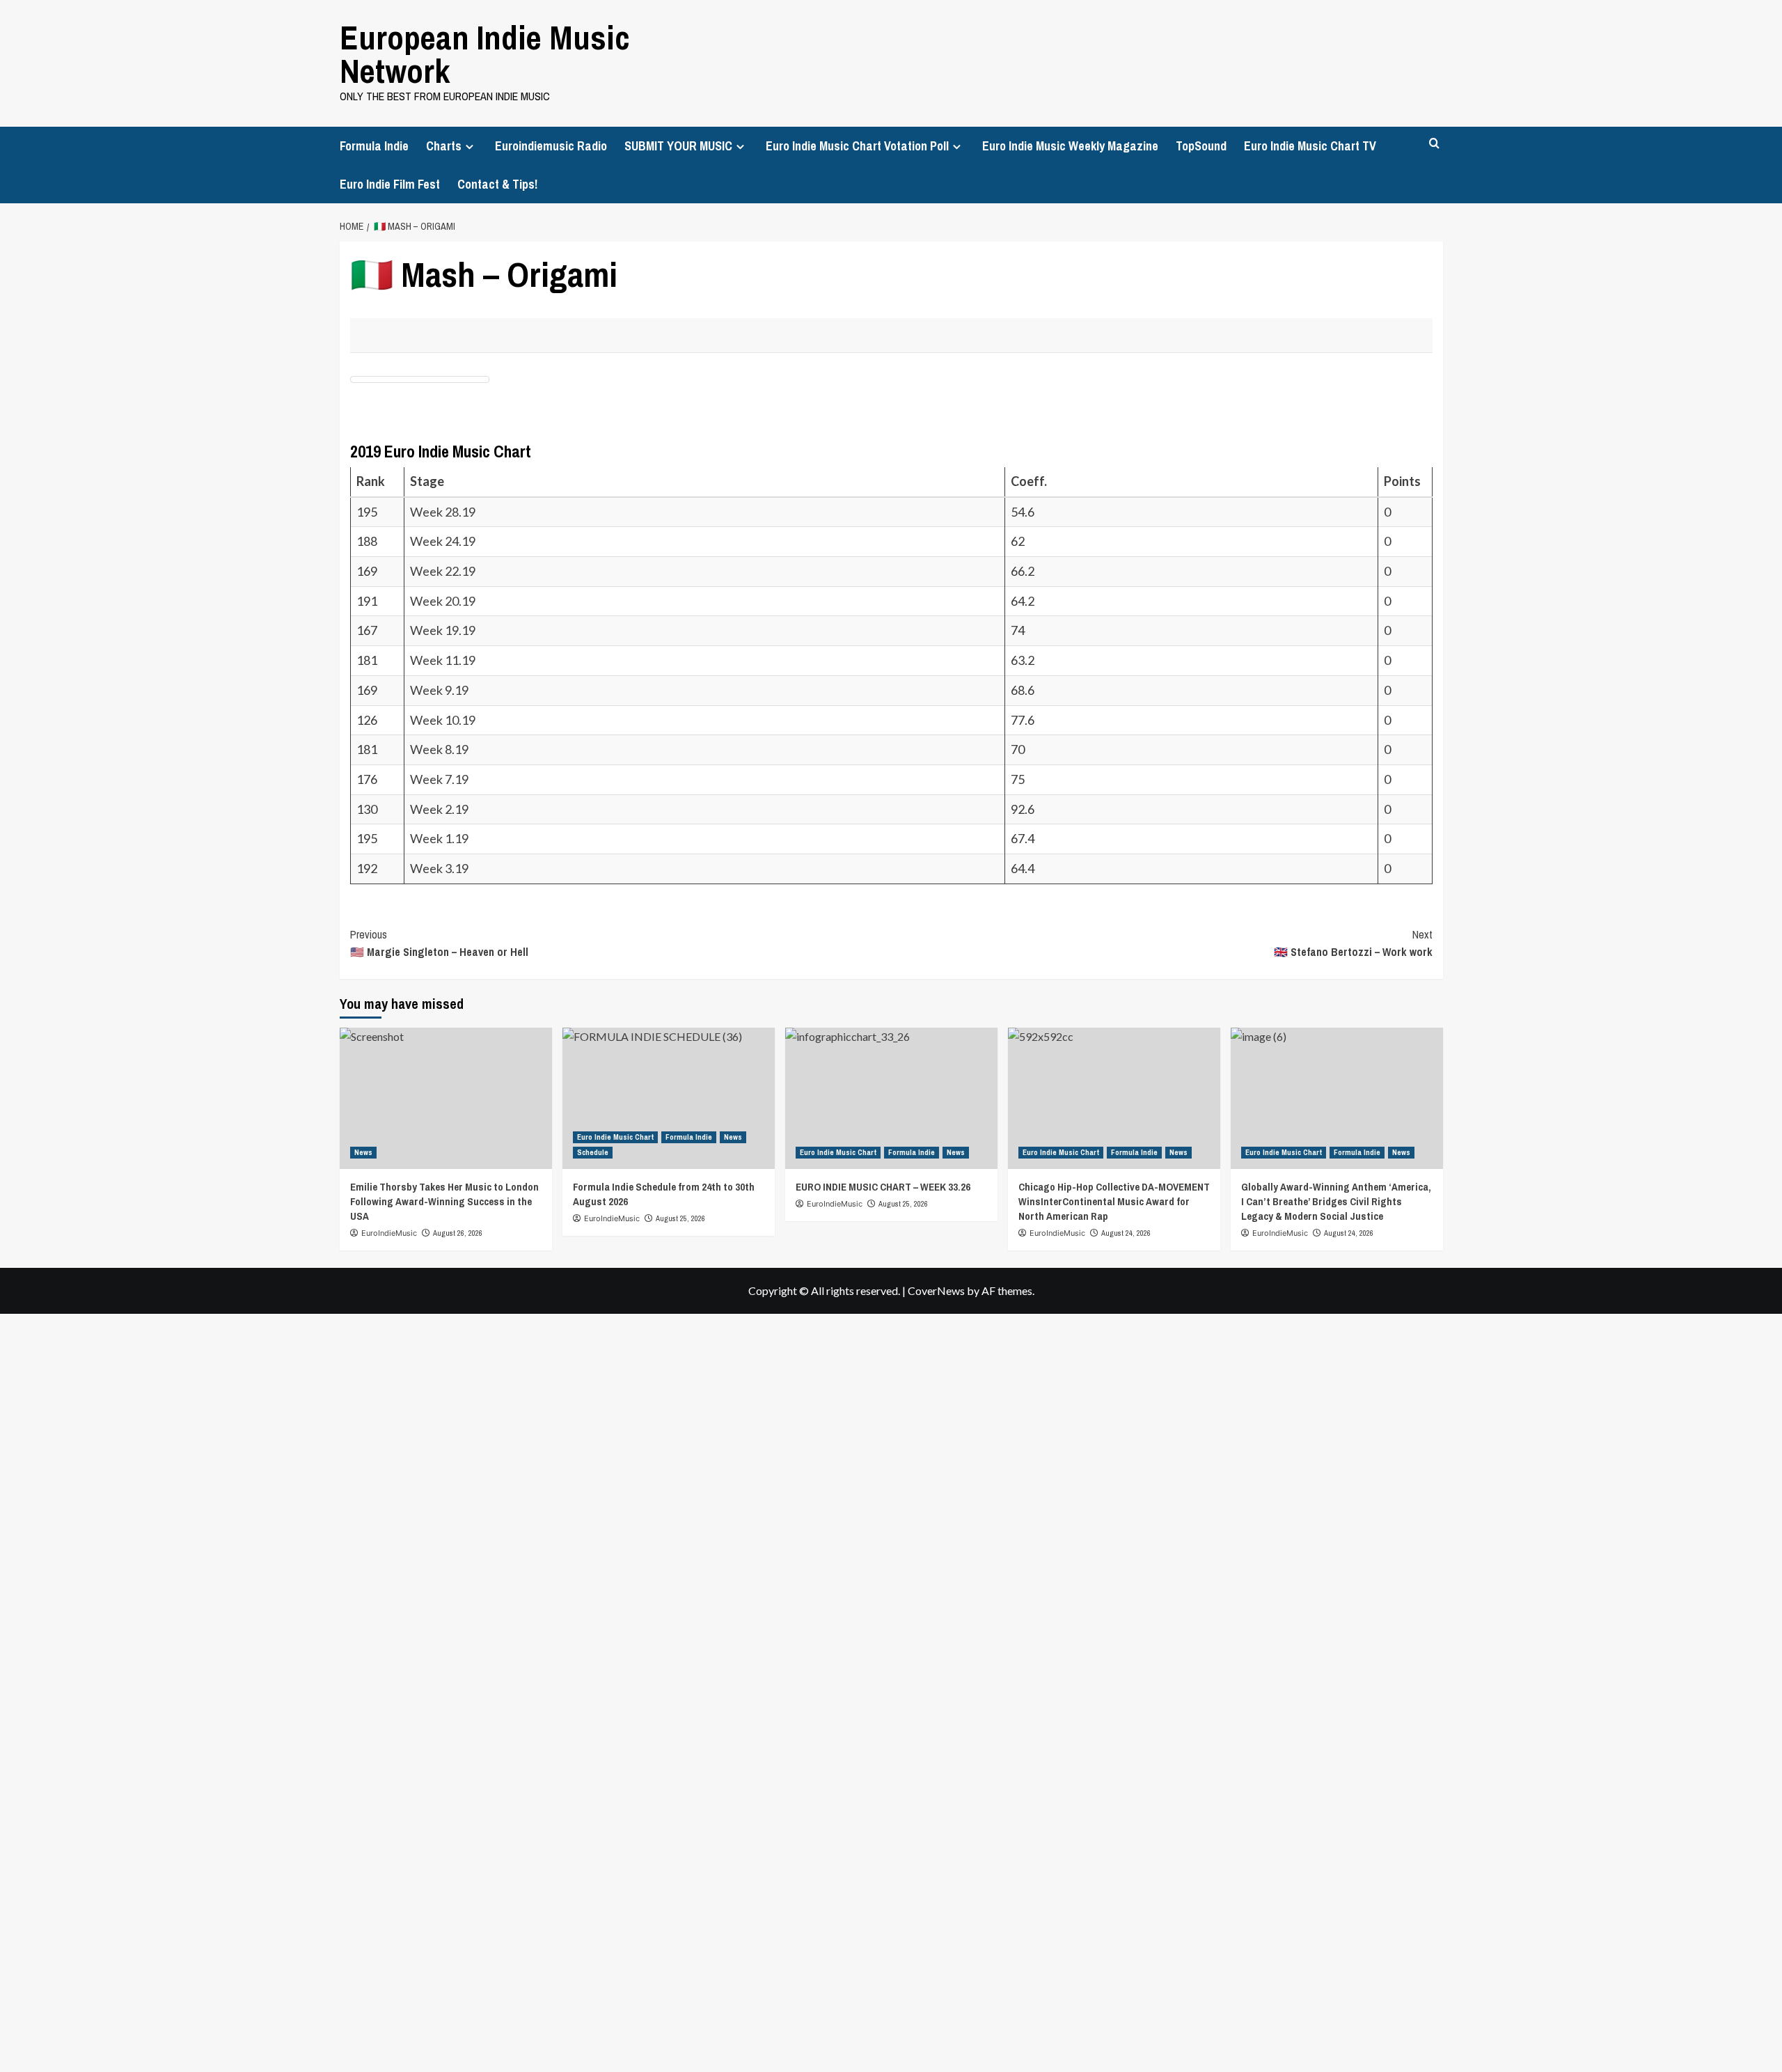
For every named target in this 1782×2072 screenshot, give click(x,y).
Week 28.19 (443, 512)
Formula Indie (374, 146)
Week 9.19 (439, 690)
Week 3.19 (439, 868)
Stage (428, 481)
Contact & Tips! (497, 184)
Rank (372, 481)
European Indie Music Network (485, 54)
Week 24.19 (443, 541)
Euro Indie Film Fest (390, 184)
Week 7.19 (439, 779)
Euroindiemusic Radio (551, 146)
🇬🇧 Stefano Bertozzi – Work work (1353, 943)
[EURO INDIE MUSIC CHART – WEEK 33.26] (891, 1098)
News (363, 1152)
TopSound (1201, 146)
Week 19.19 (443, 630)
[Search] (1434, 144)
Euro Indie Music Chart (615, 1137)
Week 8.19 (439, 749)
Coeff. (1029, 481)
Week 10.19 (443, 720)
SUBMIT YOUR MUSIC (678, 146)
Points (1403, 481)
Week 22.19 (443, 571)
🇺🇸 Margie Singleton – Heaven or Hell (439, 943)
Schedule (593, 1152)
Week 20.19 (443, 601)
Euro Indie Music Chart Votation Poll (857, 146)
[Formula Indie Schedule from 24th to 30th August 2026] (669, 1098)
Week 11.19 (443, 660)
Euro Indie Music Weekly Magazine (1070, 146)
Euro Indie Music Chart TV (1310, 146)
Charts (444, 146)
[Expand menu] (470, 147)
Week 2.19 (439, 809)
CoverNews (936, 1290)
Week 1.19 (439, 838)
